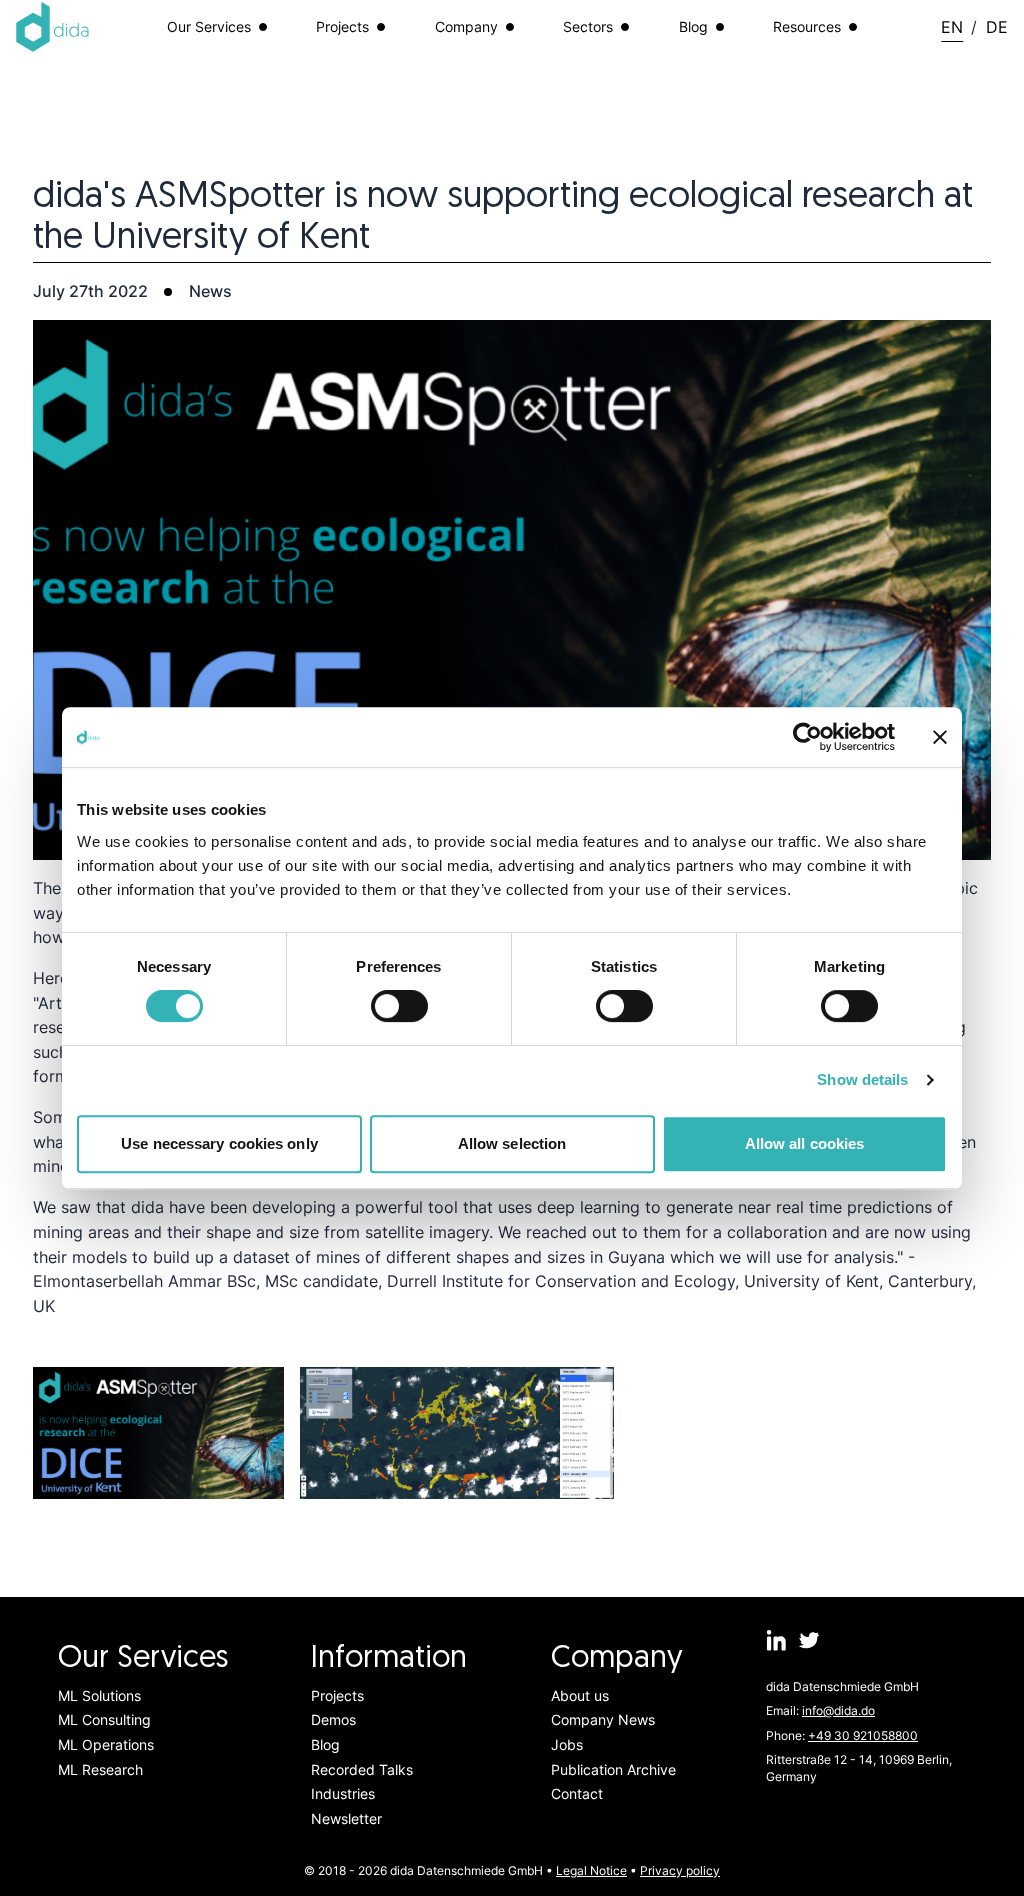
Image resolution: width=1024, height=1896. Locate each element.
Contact (577, 1793)
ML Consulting (104, 1719)
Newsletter (346, 1818)
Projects (337, 1695)
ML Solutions (99, 1695)
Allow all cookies (805, 1143)
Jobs (567, 1744)
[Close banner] (940, 737)
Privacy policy (680, 1870)
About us (580, 1695)
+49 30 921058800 (863, 1735)
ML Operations (106, 1744)
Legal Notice (591, 1870)
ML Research (100, 1769)
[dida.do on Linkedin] (776, 1639)
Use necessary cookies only (219, 1143)
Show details (862, 1079)
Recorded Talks (362, 1769)
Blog (325, 1744)
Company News (603, 1719)
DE (997, 27)
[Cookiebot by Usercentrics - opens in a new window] (807, 737)
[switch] (399, 1006)
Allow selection (512, 1143)
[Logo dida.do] (53, 27)
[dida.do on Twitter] (809, 1639)
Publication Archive (613, 1769)
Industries (343, 1793)
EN (952, 27)
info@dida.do (838, 1710)
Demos (333, 1719)
